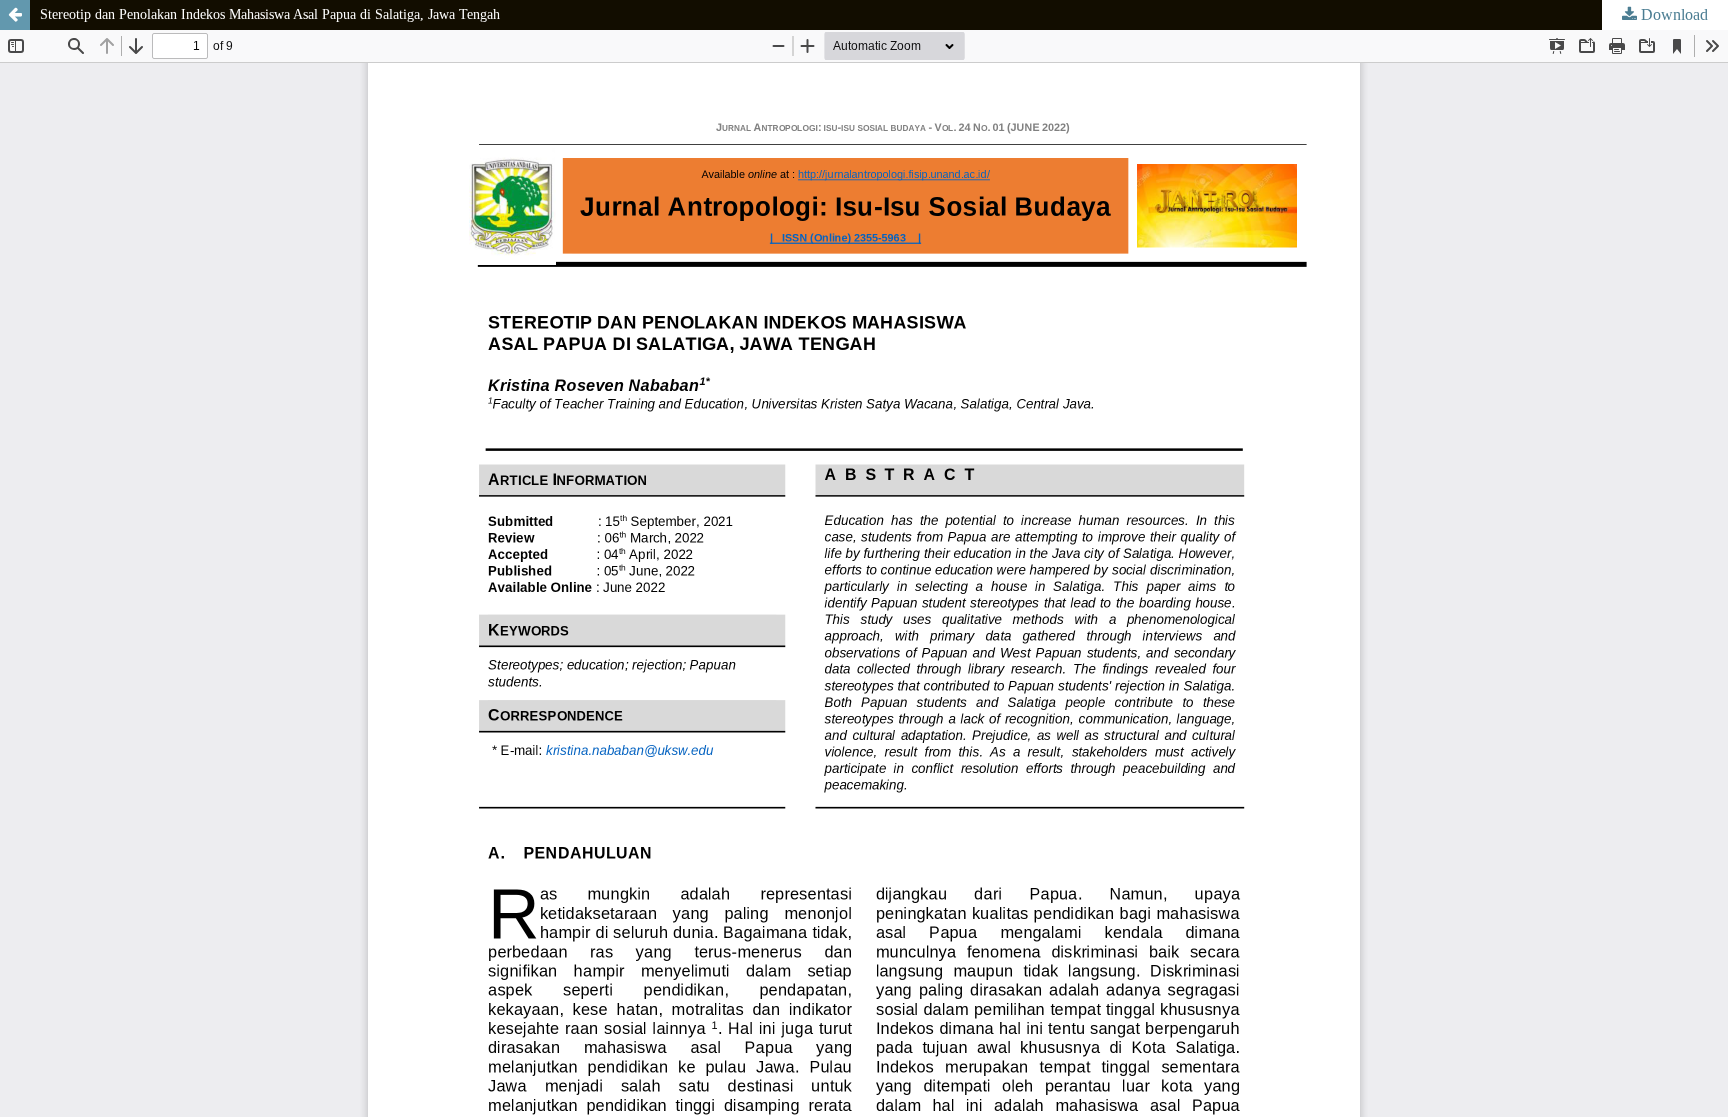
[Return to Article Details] (15, 15)
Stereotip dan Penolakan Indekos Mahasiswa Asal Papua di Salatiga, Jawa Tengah (270, 14)
